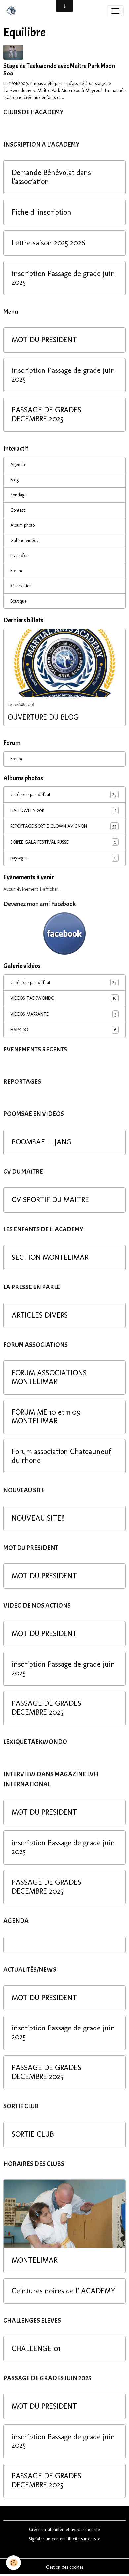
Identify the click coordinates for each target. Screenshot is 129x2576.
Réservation (21, 586)
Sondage (19, 495)
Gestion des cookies (65, 2567)
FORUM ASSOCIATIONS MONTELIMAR (49, 1377)
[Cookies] (13, 2563)
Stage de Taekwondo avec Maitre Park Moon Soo (59, 70)
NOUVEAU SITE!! (38, 1518)
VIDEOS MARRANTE (63, 1014)
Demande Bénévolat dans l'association (51, 177)
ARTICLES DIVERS (40, 1315)
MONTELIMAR (34, 2260)
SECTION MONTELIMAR (50, 1258)
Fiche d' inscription (42, 212)
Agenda (18, 465)
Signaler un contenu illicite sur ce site (64, 2539)
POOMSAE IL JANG (42, 1142)
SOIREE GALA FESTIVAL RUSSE (63, 842)
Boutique (19, 601)
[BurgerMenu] (115, 11)
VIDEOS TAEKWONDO (63, 998)
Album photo (22, 525)
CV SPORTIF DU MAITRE (50, 1200)
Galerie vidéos (24, 540)
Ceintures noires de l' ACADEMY (64, 2291)
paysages (63, 858)
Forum (16, 571)
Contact (18, 510)
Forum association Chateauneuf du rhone (61, 1456)
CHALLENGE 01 (36, 2349)
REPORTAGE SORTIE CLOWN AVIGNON (63, 826)
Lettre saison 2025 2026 (48, 243)
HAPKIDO (63, 1030)
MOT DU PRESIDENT (44, 340)
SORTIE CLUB (33, 2134)
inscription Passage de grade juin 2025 (63, 278)
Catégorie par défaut (63, 795)
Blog (14, 480)
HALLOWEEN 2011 (63, 811)
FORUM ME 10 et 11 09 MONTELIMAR (46, 1417)
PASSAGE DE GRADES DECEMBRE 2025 (46, 415)
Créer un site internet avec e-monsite (64, 2529)
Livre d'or (19, 556)
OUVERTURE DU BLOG (43, 717)
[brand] (12, 11)
